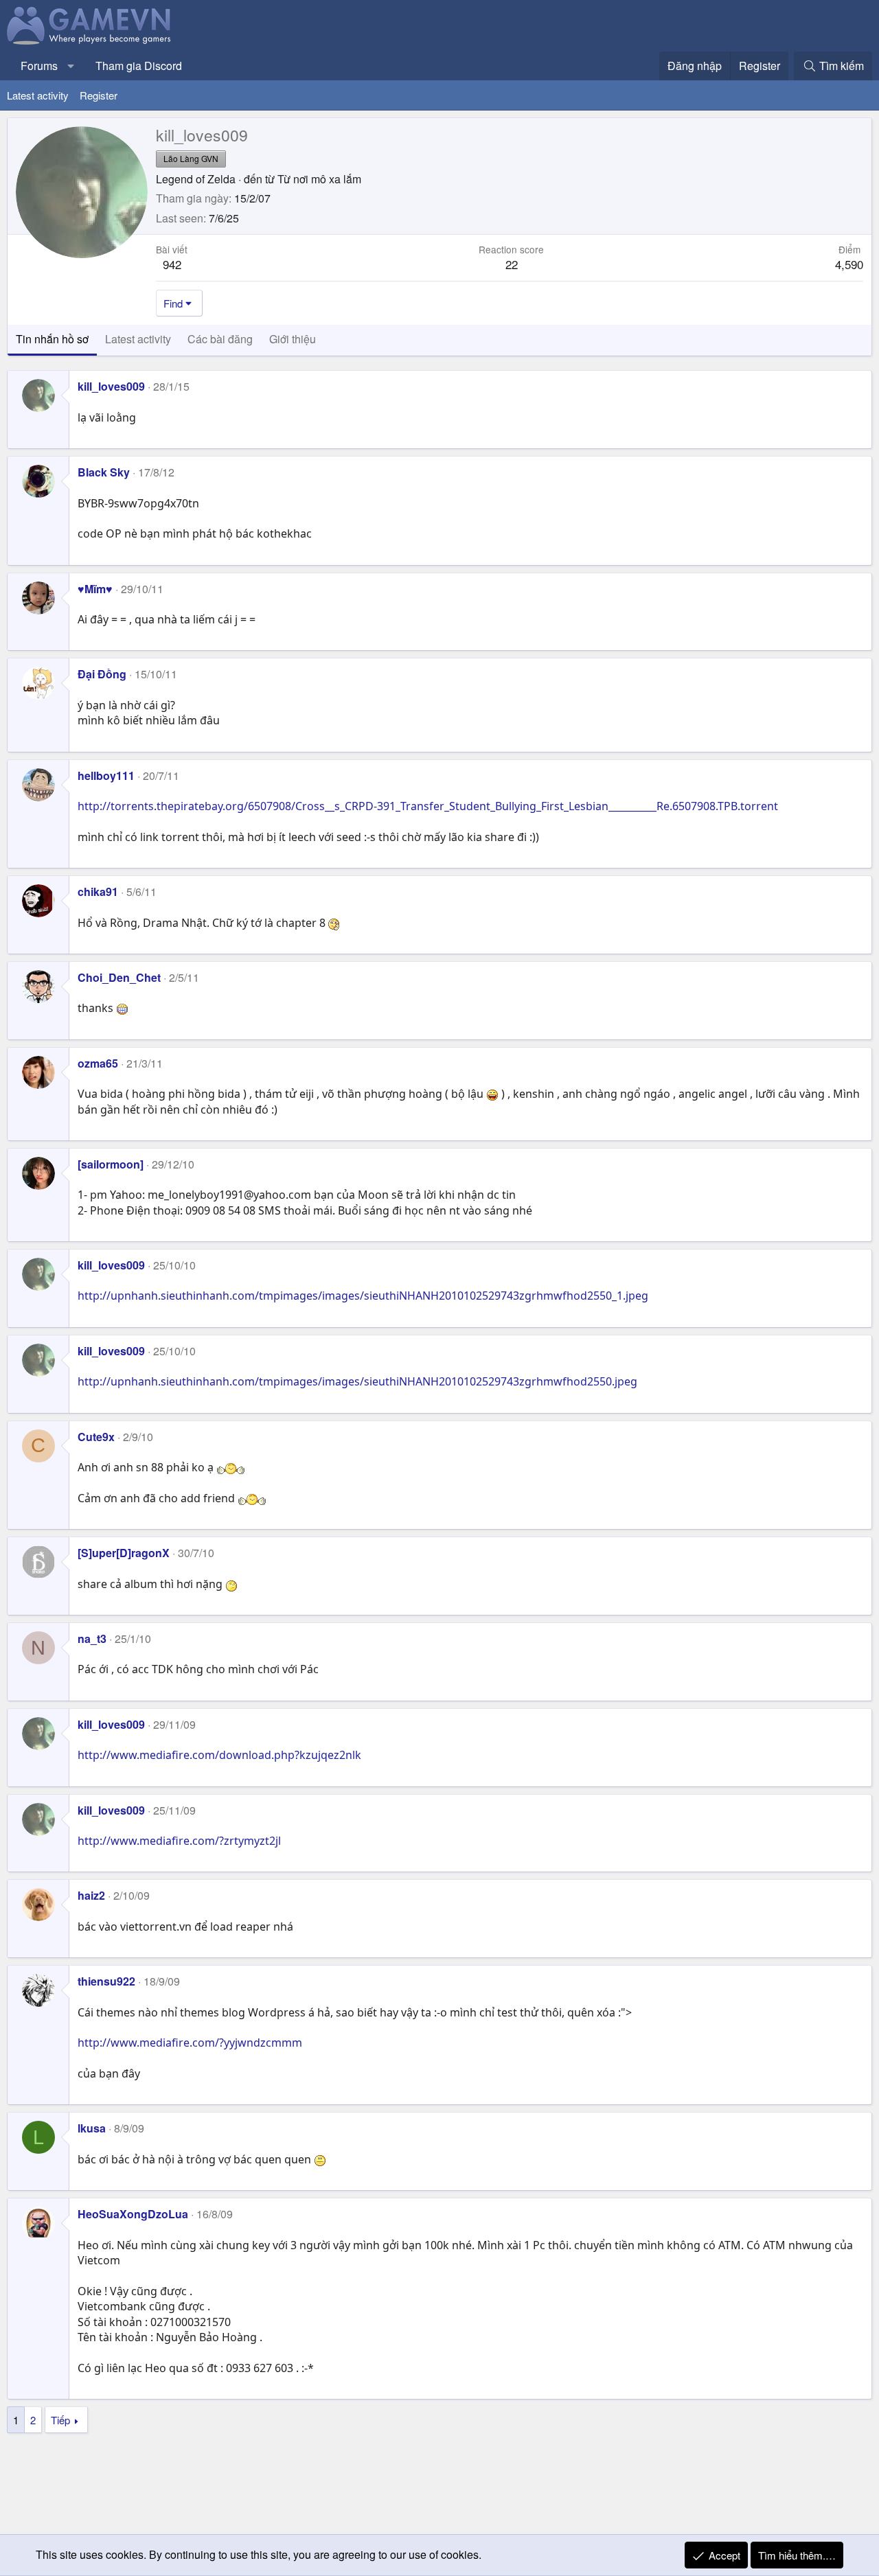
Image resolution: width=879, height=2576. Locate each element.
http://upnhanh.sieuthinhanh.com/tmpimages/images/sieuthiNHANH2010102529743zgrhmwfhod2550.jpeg (357, 1381)
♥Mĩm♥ (95, 589)
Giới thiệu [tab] (293, 339)
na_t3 (92, 1638)
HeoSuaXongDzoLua (133, 2214)
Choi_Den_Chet (119, 977)
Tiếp (60, 2420)
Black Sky (104, 472)
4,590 (849, 264)
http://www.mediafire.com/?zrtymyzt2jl (179, 1841)
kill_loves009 (111, 386)
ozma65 (98, 1063)
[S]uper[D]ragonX (124, 1553)
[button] (71, 66)
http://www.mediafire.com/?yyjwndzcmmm (190, 2043)
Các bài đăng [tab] (220, 339)
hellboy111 (106, 775)
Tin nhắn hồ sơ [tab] (52, 339)
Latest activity (38, 95)
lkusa (92, 2128)
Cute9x (96, 1437)
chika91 (98, 892)
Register (99, 95)
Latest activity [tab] (138, 339)
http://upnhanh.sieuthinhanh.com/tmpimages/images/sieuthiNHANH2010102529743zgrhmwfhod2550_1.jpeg (363, 1296)
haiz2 (91, 1895)
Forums (39, 66)
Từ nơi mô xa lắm (319, 179)
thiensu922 (106, 1981)
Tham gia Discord (139, 66)
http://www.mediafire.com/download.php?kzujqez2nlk (219, 1755)
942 (172, 264)
